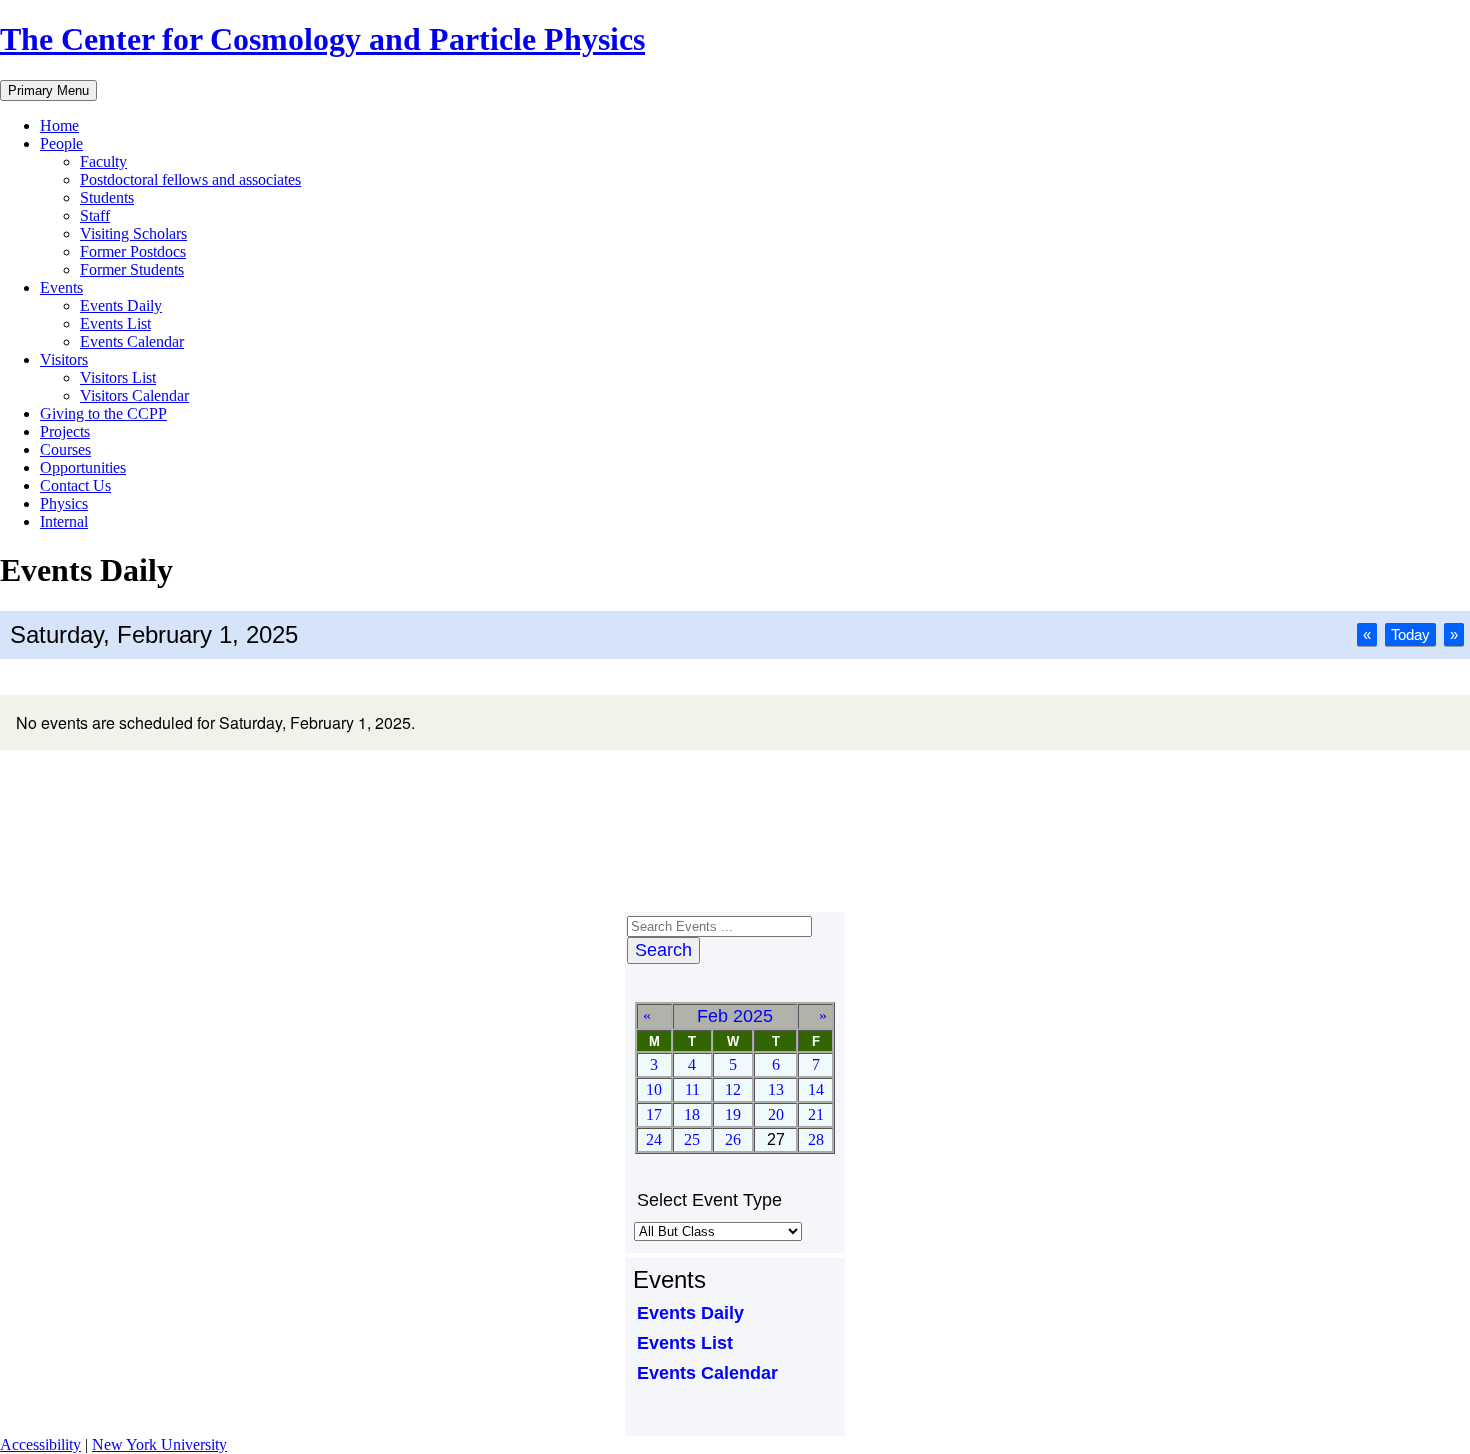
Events (61, 287)
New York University (159, 1444)
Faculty (103, 161)
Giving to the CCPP (103, 413)
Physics (64, 503)
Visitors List (118, 377)
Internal (64, 521)
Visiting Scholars (133, 233)
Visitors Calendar (134, 395)
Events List (115, 323)
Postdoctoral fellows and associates (190, 179)
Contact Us (75, 485)
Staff (95, 215)
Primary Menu (48, 90)
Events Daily (121, 305)
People (61, 143)
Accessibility (40, 1444)
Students (107, 197)
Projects (65, 431)
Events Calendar (132, 341)
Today (1410, 634)
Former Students (132, 269)
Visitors (64, 359)
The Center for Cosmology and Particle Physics (322, 39)
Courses (65, 449)
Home (59, 125)
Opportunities (83, 467)
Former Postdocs (133, 251)
